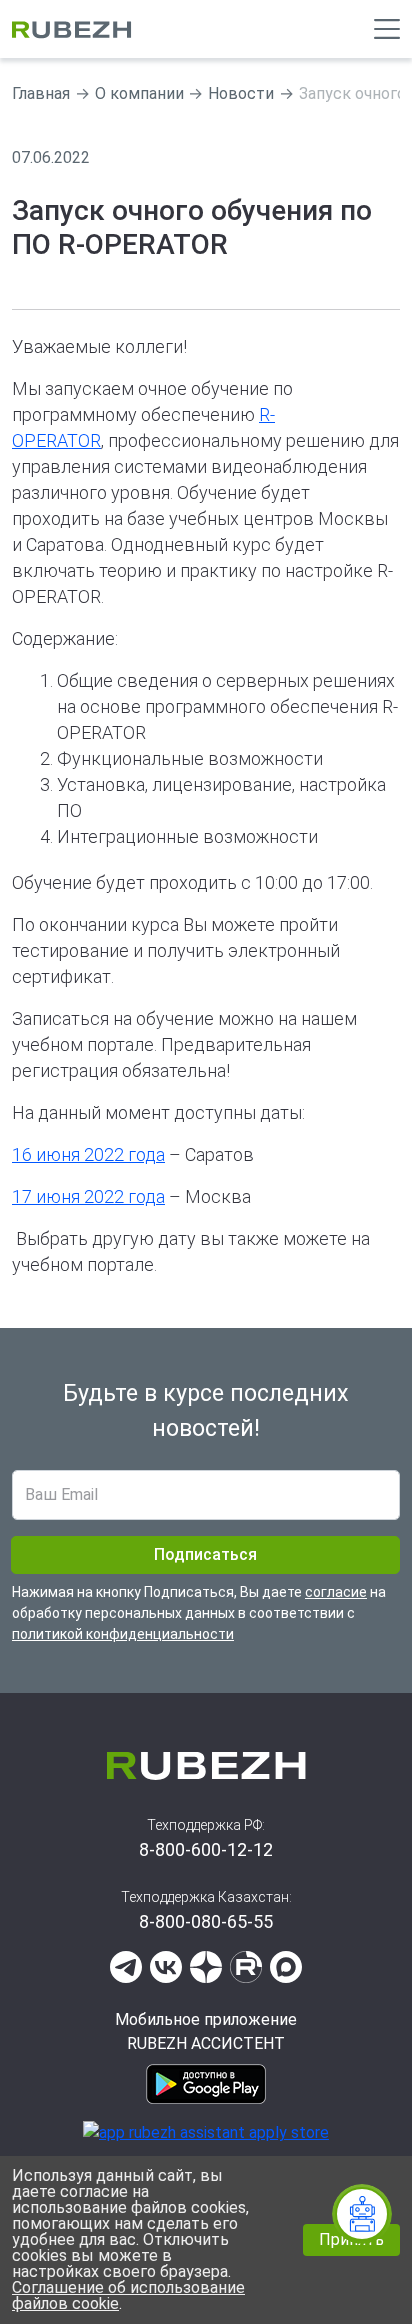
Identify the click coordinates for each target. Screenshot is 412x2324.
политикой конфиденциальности (123, 1634)
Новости (241, 93)
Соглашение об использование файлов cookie (128, 2295)
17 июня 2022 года (88, 1196)
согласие (336, 1592)
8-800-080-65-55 (206, 1921)
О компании (139, 93)
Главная (41, 93)
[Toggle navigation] (387, 29)
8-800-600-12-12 (206, 1849)
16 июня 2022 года (88, 1154)
